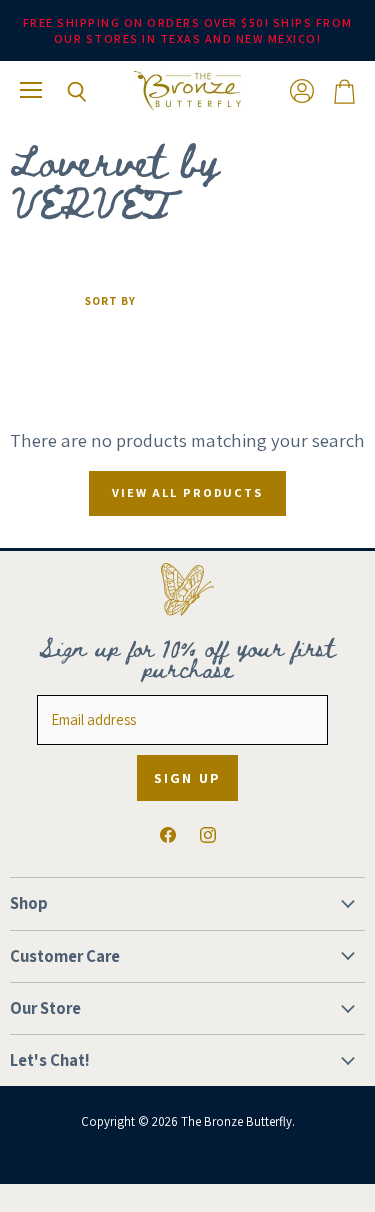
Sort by (110, 301)
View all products (187, 492)
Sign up (187, 778)
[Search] (62, 92)
